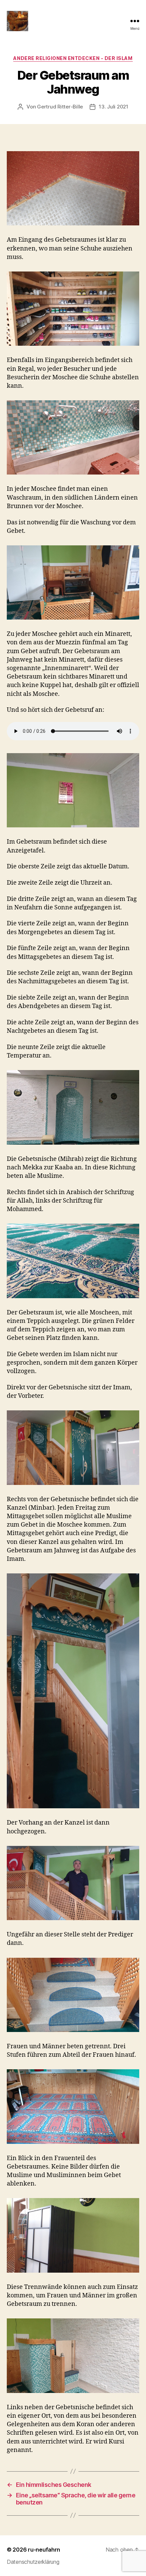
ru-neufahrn (44, 2550)
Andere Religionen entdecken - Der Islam (73, 58)
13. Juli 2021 (114, 107)
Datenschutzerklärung (33, 2562)
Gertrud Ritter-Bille (60, 107)
